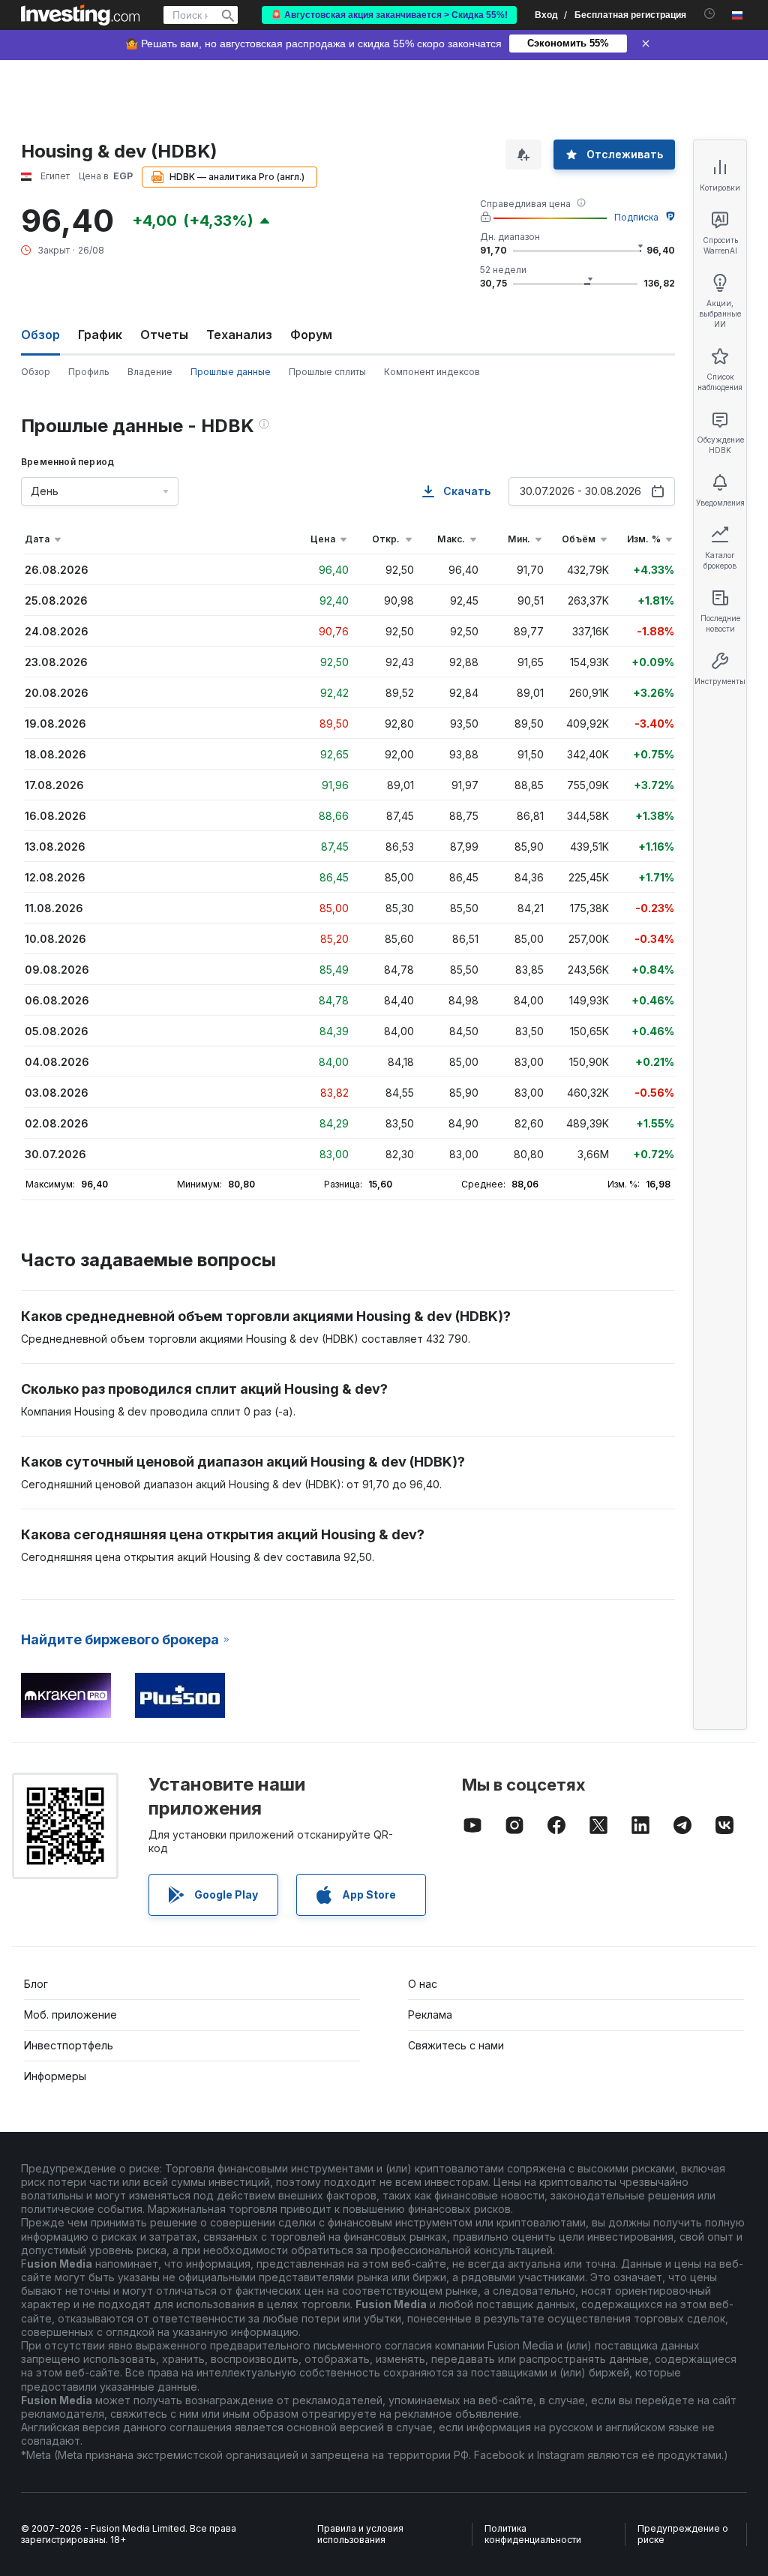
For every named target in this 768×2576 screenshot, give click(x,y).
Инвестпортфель (69, 2045)
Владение (150, 372)
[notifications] (710, 14)
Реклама (430, 2015)
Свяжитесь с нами (456, 2045)
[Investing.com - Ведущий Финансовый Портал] (80, 15)
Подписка (636, 217)
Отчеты (164, 335)
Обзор (36, 372)
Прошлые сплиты (327, 372)
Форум (311, 335)
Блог (36, 1984)
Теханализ (239, 335)
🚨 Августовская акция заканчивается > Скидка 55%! (389, 15)
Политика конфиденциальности (533, 2534)
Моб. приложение (70, 2015)
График (100, 335)
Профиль (89, 372)
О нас (423, 1984)
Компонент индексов (432, 372)
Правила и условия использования (360, 2534)
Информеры (55, 2076)
